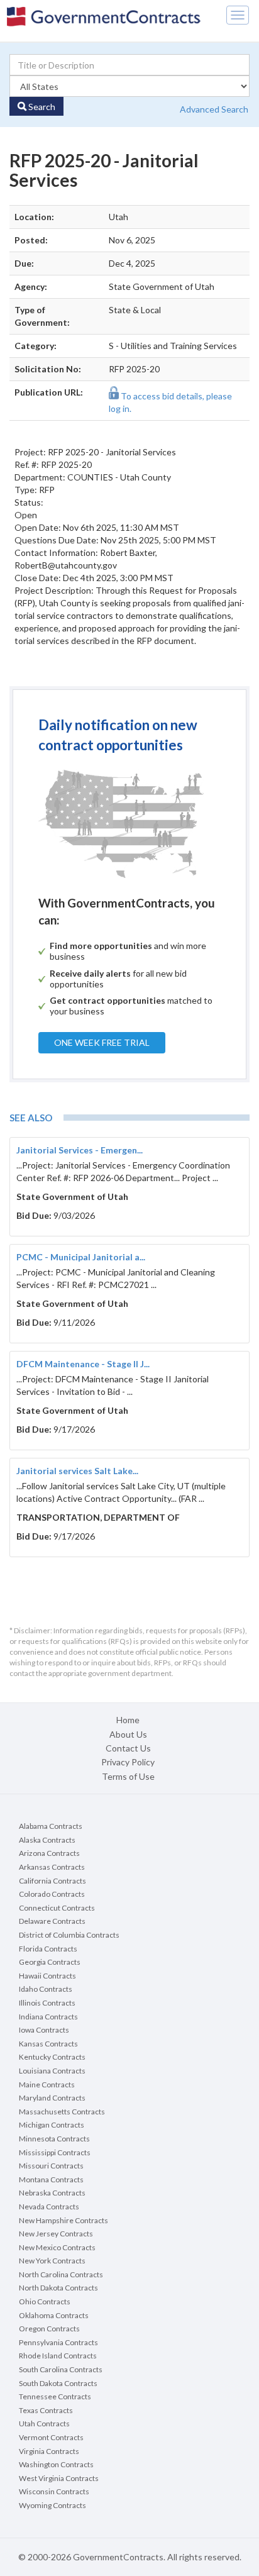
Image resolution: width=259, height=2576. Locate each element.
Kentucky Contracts (52, 2057)
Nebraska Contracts (52, 2193)
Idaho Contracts (46, 1989)
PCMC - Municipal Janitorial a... (81, 1257)
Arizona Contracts (49, 1853)
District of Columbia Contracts (69, 1935)
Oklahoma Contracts (54, 2315)
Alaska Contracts (47, 1840)
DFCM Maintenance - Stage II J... (83, 1364)
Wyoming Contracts (52, 2505)
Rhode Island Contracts (58, 2356)
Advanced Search (214, 109)
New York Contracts (52, 2261)
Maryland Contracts (52, 2098)
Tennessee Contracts (55, 2396)
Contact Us (128, 1748)
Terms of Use (128, 1776)
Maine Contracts (47, 2085)
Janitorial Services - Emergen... (80, 1150)
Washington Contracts (56, 2464)
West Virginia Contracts (59, 2478)
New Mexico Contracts (57, 2247)
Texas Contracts (46, 2410)
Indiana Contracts (48, 2017)
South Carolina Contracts (61, 2369)
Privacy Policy (128, 1762)
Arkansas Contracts (52, 1867)
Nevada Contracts (49, 2207)
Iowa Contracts (44, 2030)
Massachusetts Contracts (62, 2112)
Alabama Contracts (51, 1826)
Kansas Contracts (48, 2044)
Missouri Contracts (51, 2166)
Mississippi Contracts (55, 2152)
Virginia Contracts (49, 2451)
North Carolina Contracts (61, 2274)
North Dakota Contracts (58, 2288)
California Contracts (52, 1881)
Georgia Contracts (50, 1962)
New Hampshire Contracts (63, 2220)
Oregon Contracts (49, 2329)
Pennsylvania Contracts (58, 2342)
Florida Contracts (48, 1949)
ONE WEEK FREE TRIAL (102, 1042)
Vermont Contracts (51, 2437)
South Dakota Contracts (58, 2383)
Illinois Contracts (47, 2003)
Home (128, 1720)
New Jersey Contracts (56, 2234)
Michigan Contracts (52, 2125)
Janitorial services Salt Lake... (77, 1471)
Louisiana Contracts (52, 2071)
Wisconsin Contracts (54, 2491)
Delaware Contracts (52, 1921)
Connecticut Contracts (57, 1908)
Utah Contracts (44, 2423)
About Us (128, 1734)
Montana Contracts (51, 2179)
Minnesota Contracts (54, 2139)
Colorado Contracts (52, 1894)
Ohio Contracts (45, 2301)
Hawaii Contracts (47, 1976)
